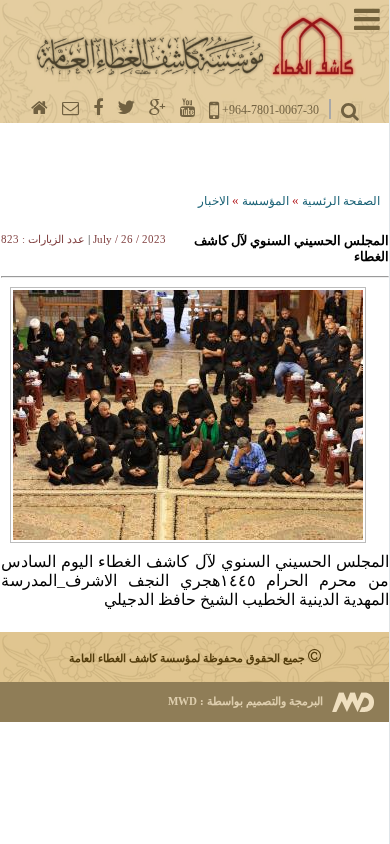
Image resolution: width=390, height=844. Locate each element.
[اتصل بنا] (70, 108)
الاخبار (213, 201)
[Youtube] (187, 108)
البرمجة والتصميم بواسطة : (245, 701)
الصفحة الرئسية (341, 201)
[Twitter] (126, 108)
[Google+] (157, 108)
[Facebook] (98, 108)
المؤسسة (265, 201)
